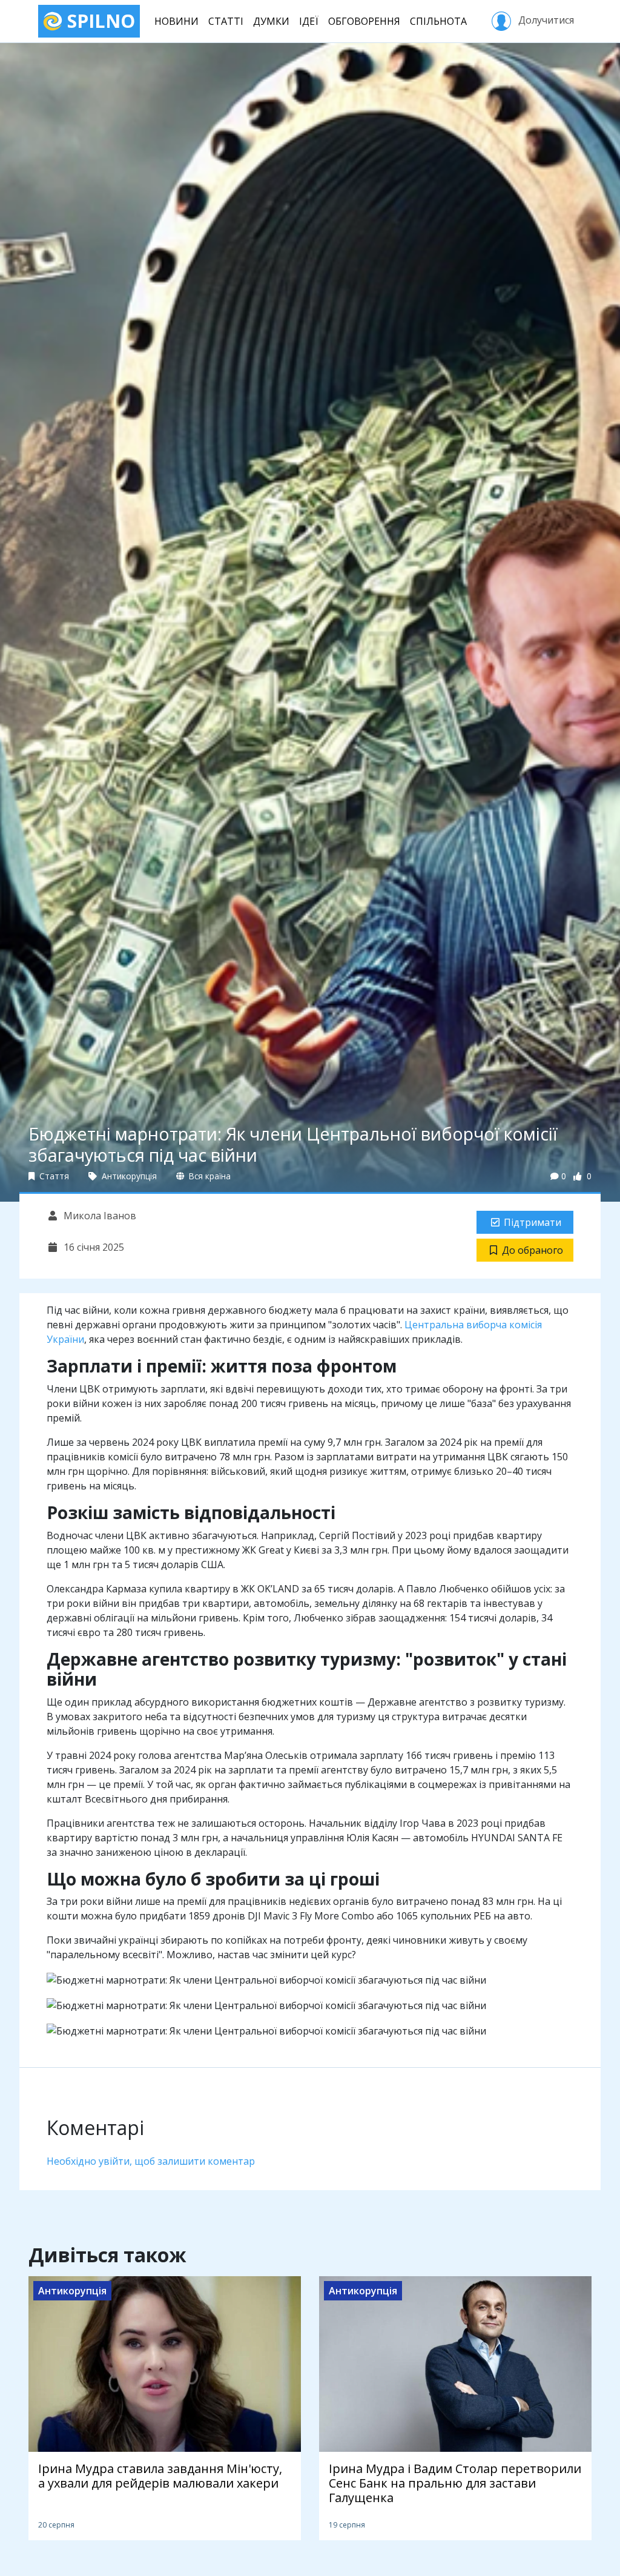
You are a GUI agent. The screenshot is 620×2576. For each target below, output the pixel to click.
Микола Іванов (99, 1216)
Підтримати (533, 1222)
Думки (271, 21)
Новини (176, 21)
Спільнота (438, 21)
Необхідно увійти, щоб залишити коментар (151, 2161)
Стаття (53, 1176)
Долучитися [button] (545, 20)
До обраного (533, 1250)
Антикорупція (128, 1176)
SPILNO (99, 21)
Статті (226, 21)
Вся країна (209, 1176)
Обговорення (364, 21)
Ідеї (309, 21)
